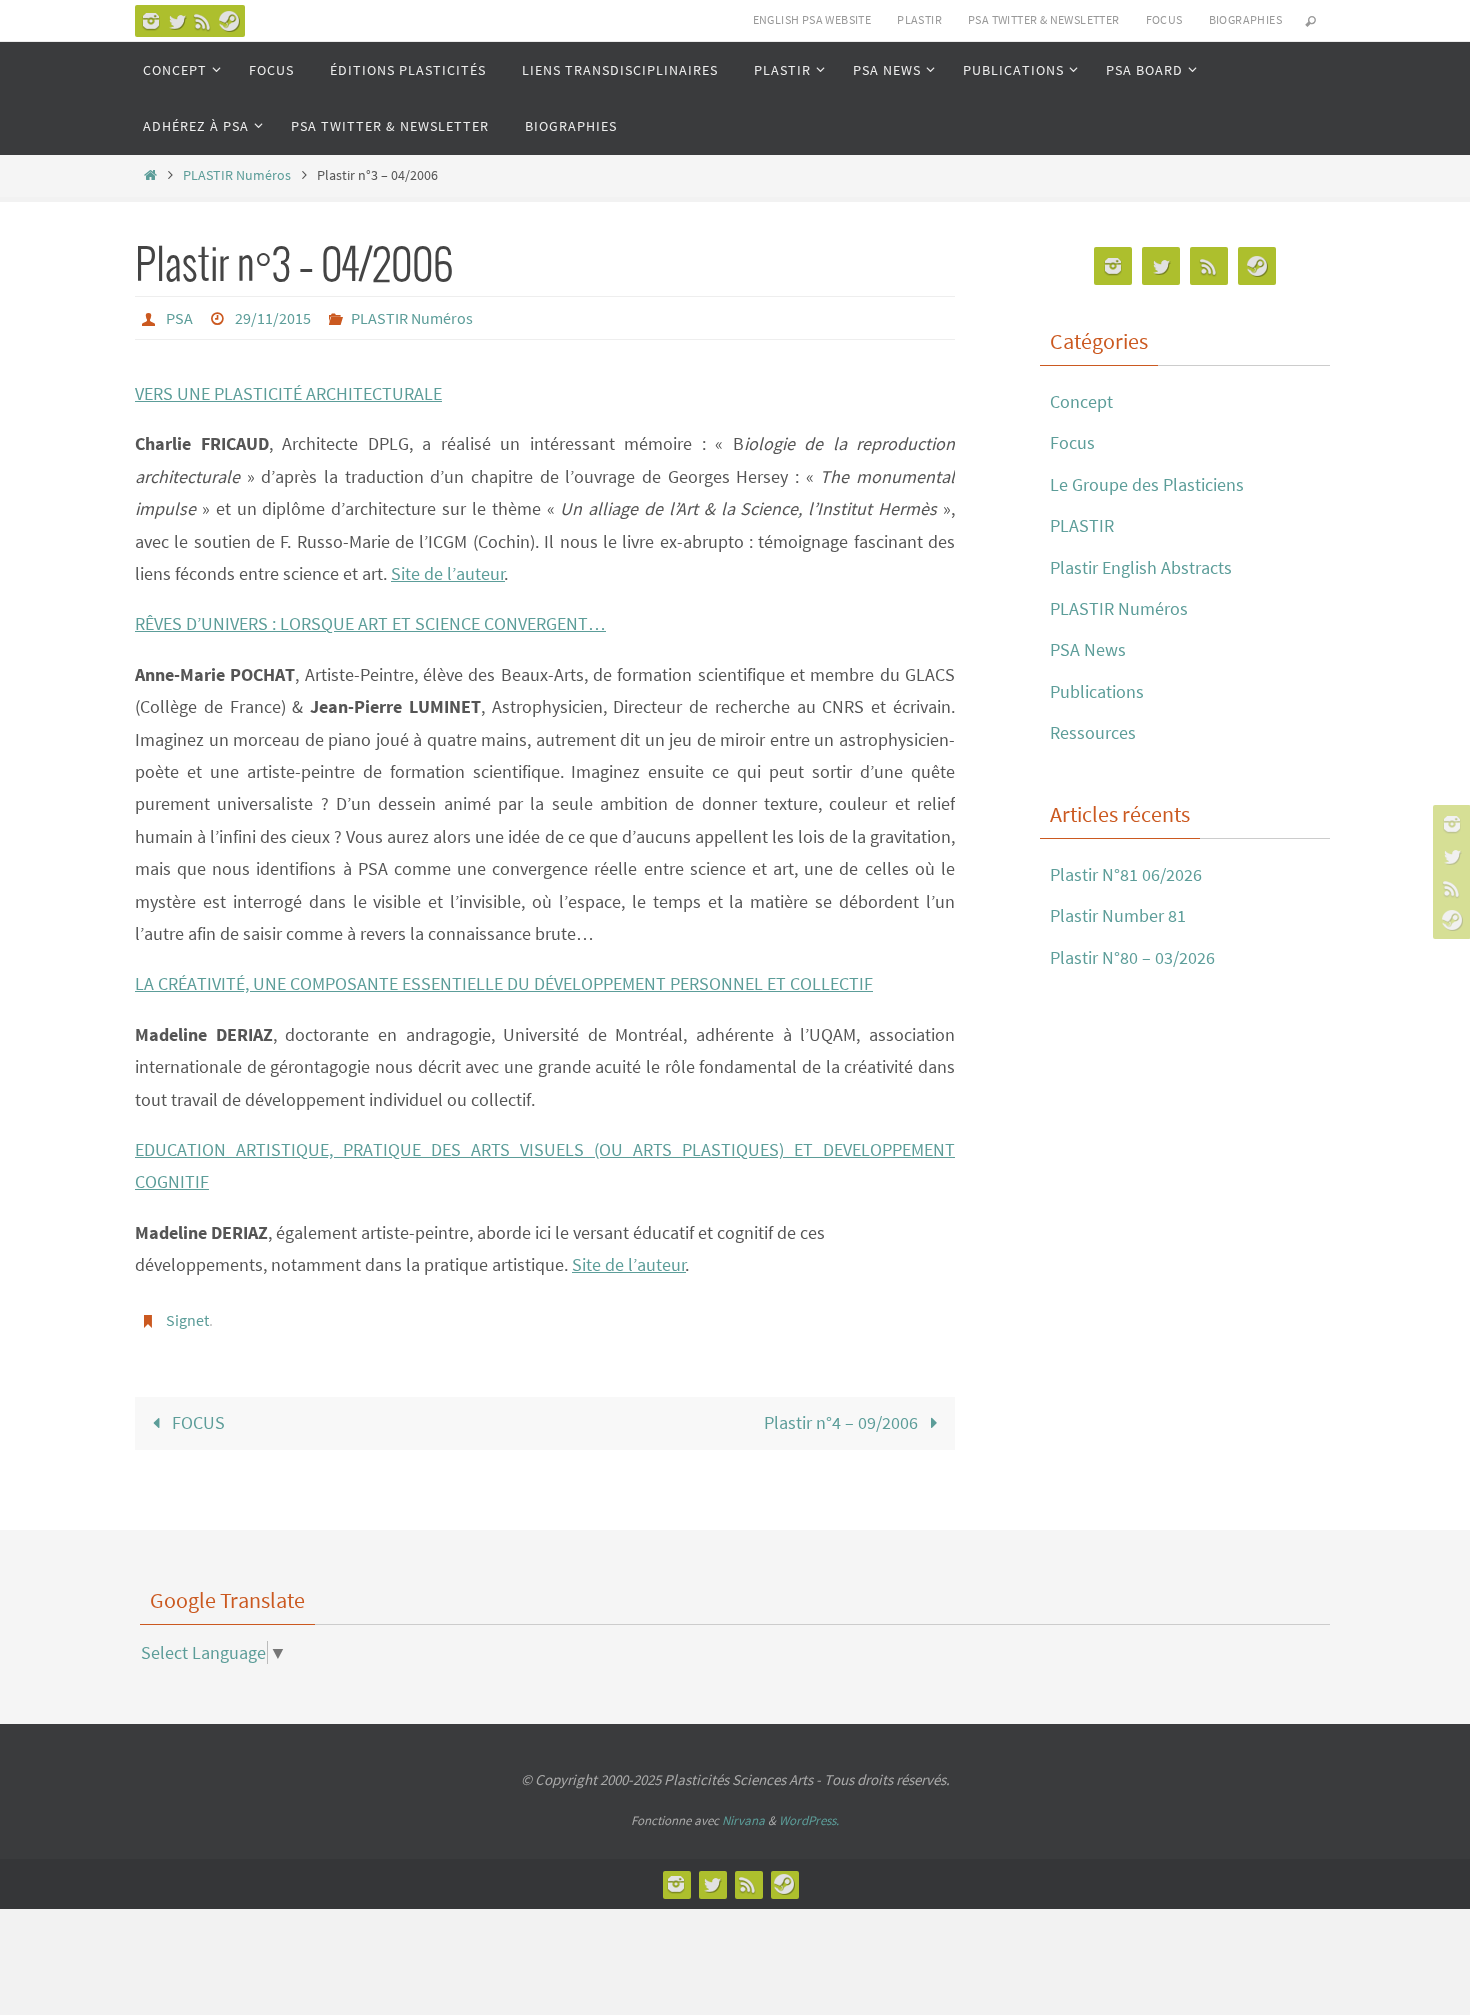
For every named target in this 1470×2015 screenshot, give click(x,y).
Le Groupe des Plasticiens (1147, 484)
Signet (187, 1320)
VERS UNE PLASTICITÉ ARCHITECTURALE (288, 393)
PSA (179, 318)
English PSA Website (812, 19)
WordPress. (809, 1820)
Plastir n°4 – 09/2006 (843, 1422)
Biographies (1245, 19)
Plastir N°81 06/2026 (1126, 874)
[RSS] (203, 21)
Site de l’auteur (448, 573)
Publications (1097, 691)
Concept (1081, 401)
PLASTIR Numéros (237, 175)
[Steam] (229, 21)
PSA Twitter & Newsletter (1044, 19)
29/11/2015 (273, 318)
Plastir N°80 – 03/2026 (1132, 957)
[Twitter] (177, 21)
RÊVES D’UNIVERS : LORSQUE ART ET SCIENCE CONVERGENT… (370, 623)
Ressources (1093, 732)
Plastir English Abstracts (1141, 567)
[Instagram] (151, 21)
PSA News (1088, 649)
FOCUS (1164, 19)
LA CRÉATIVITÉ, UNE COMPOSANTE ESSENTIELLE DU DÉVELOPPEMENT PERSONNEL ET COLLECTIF (504, 983)
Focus (1072, 442)
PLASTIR (919, 19)
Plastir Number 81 (1118, 915)
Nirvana (743, 1820)
